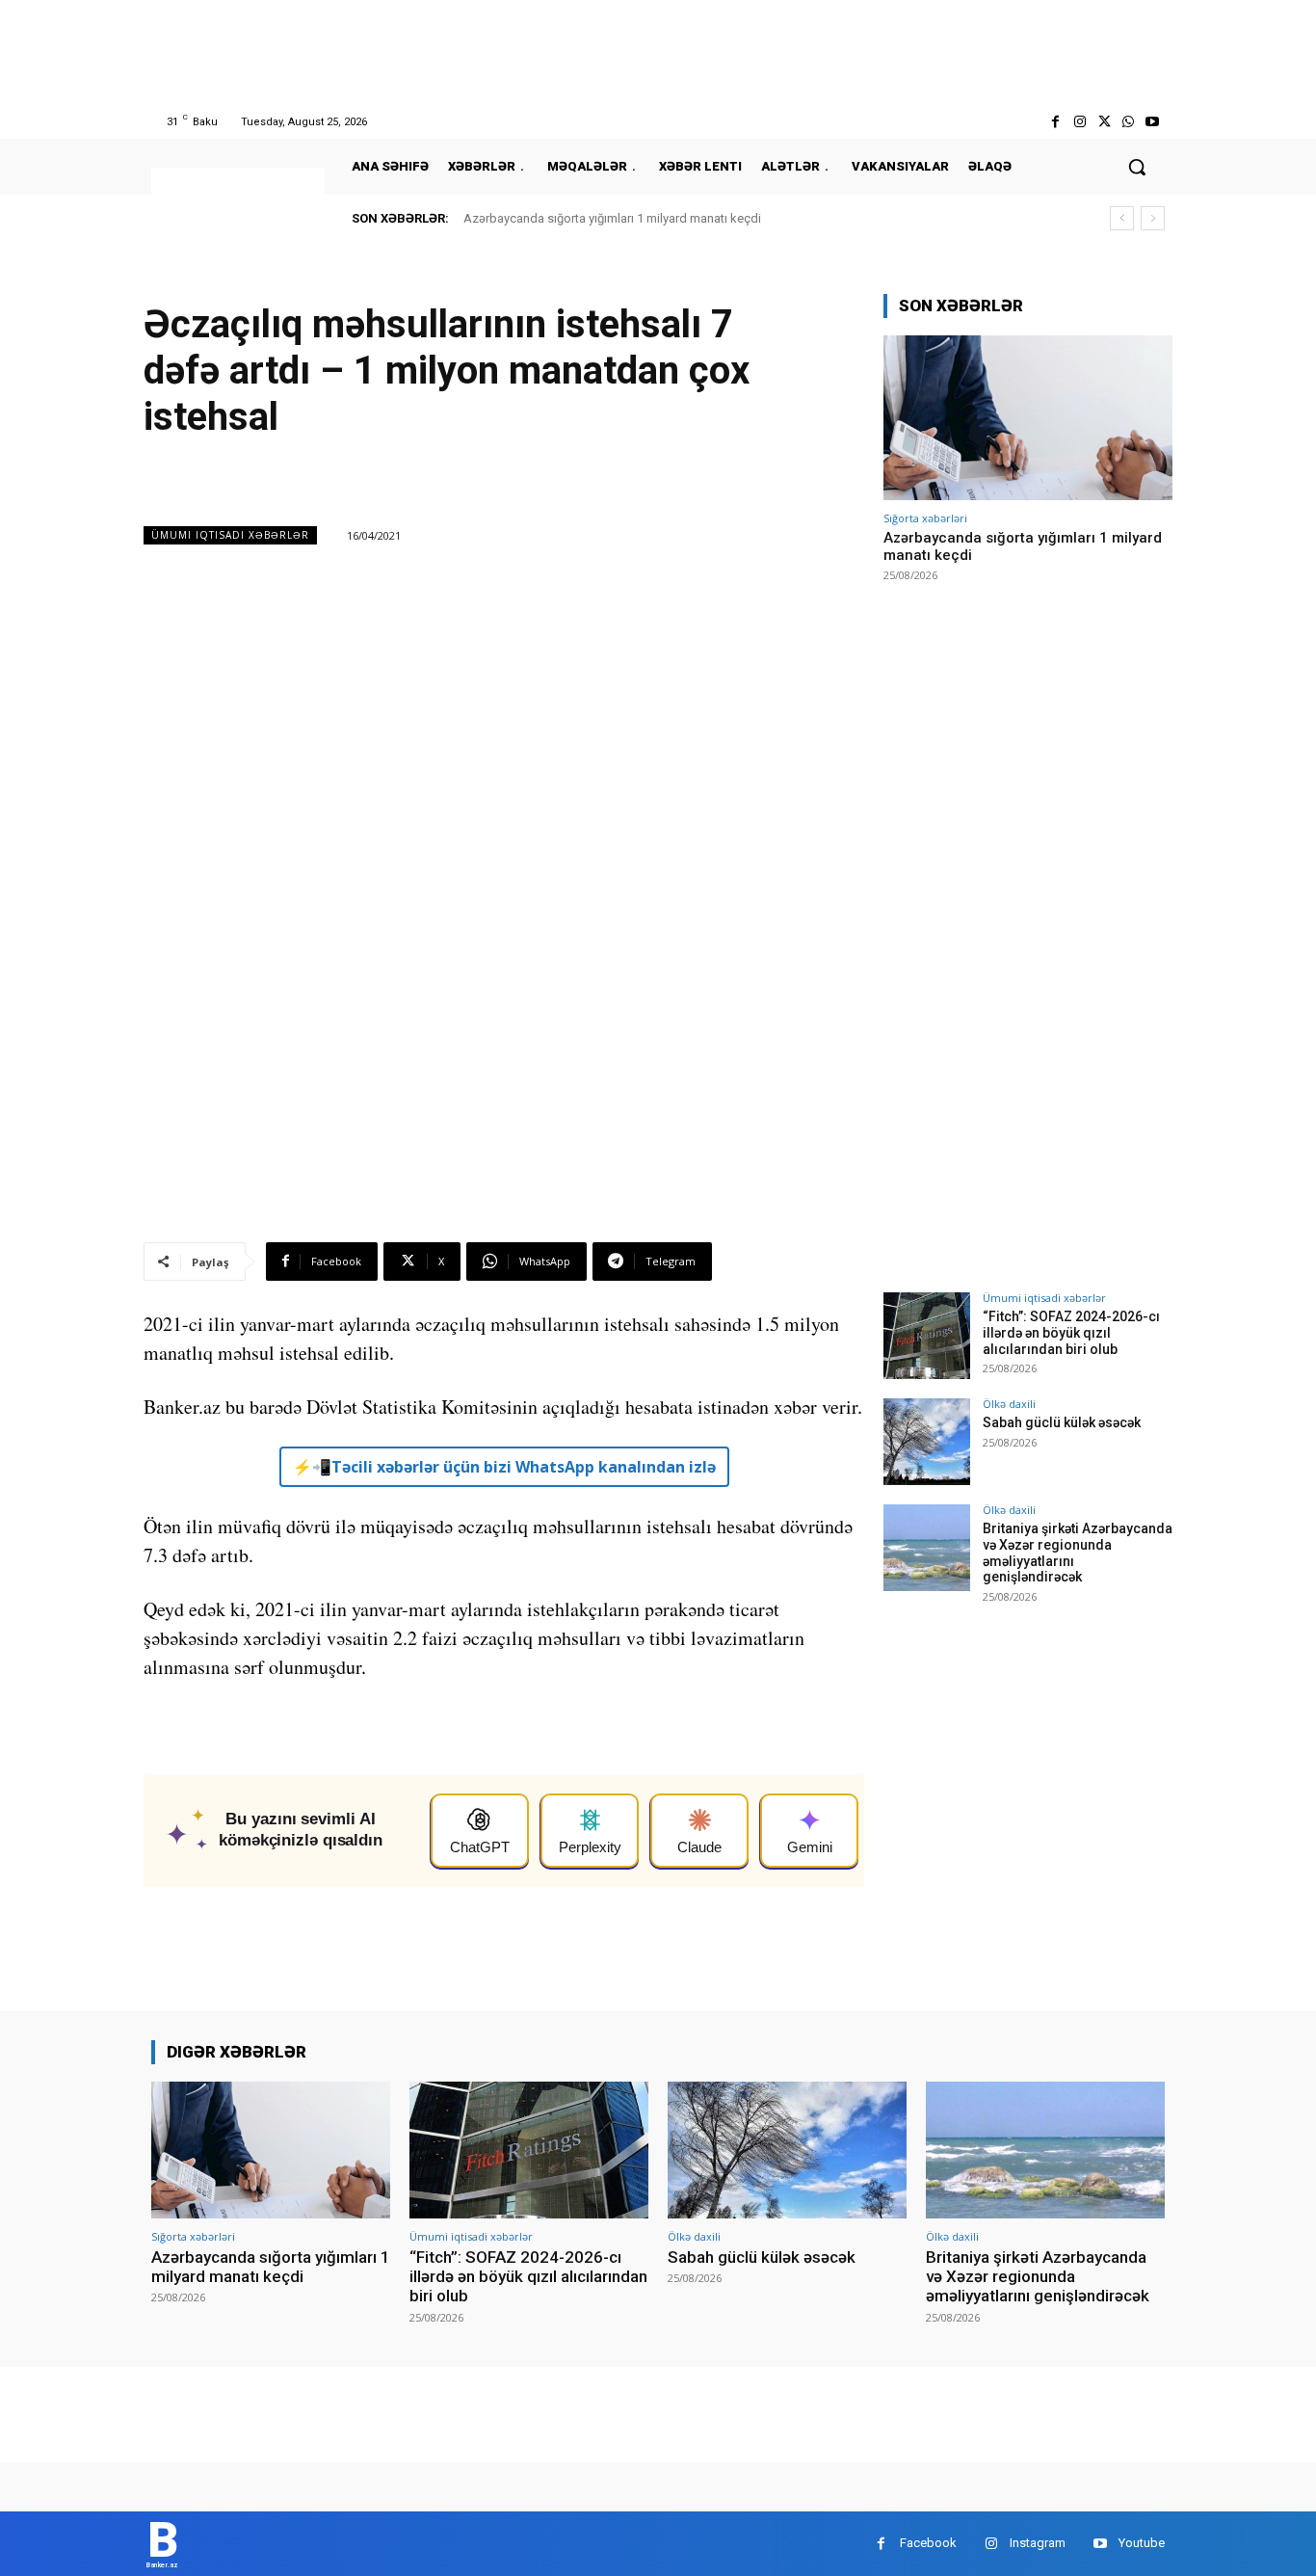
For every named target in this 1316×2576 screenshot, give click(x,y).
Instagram (1038, 2543)
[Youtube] (1153, 122)
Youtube (1142, 2543)
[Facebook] (1055, 122)
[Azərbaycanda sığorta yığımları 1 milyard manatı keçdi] (1028, 418)
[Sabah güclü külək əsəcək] (927, 1442)
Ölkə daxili (1009, 1404)
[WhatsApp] (1129, 122)
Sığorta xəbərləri (925, 518)
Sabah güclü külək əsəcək (1062, 1422)
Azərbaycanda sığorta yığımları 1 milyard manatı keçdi (612, 218)
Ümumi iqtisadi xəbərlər (230, 535)
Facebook (928, 2543)
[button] (1137, 167)
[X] (1104, 122)
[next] (1153, 218)
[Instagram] (1079, 122)
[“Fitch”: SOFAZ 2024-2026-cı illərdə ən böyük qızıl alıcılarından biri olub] (927, 1336)
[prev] (1122, 218)
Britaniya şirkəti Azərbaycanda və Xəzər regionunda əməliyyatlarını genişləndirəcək (1038, 2277)
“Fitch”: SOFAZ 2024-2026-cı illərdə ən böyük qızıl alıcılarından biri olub (1071, 1333)
